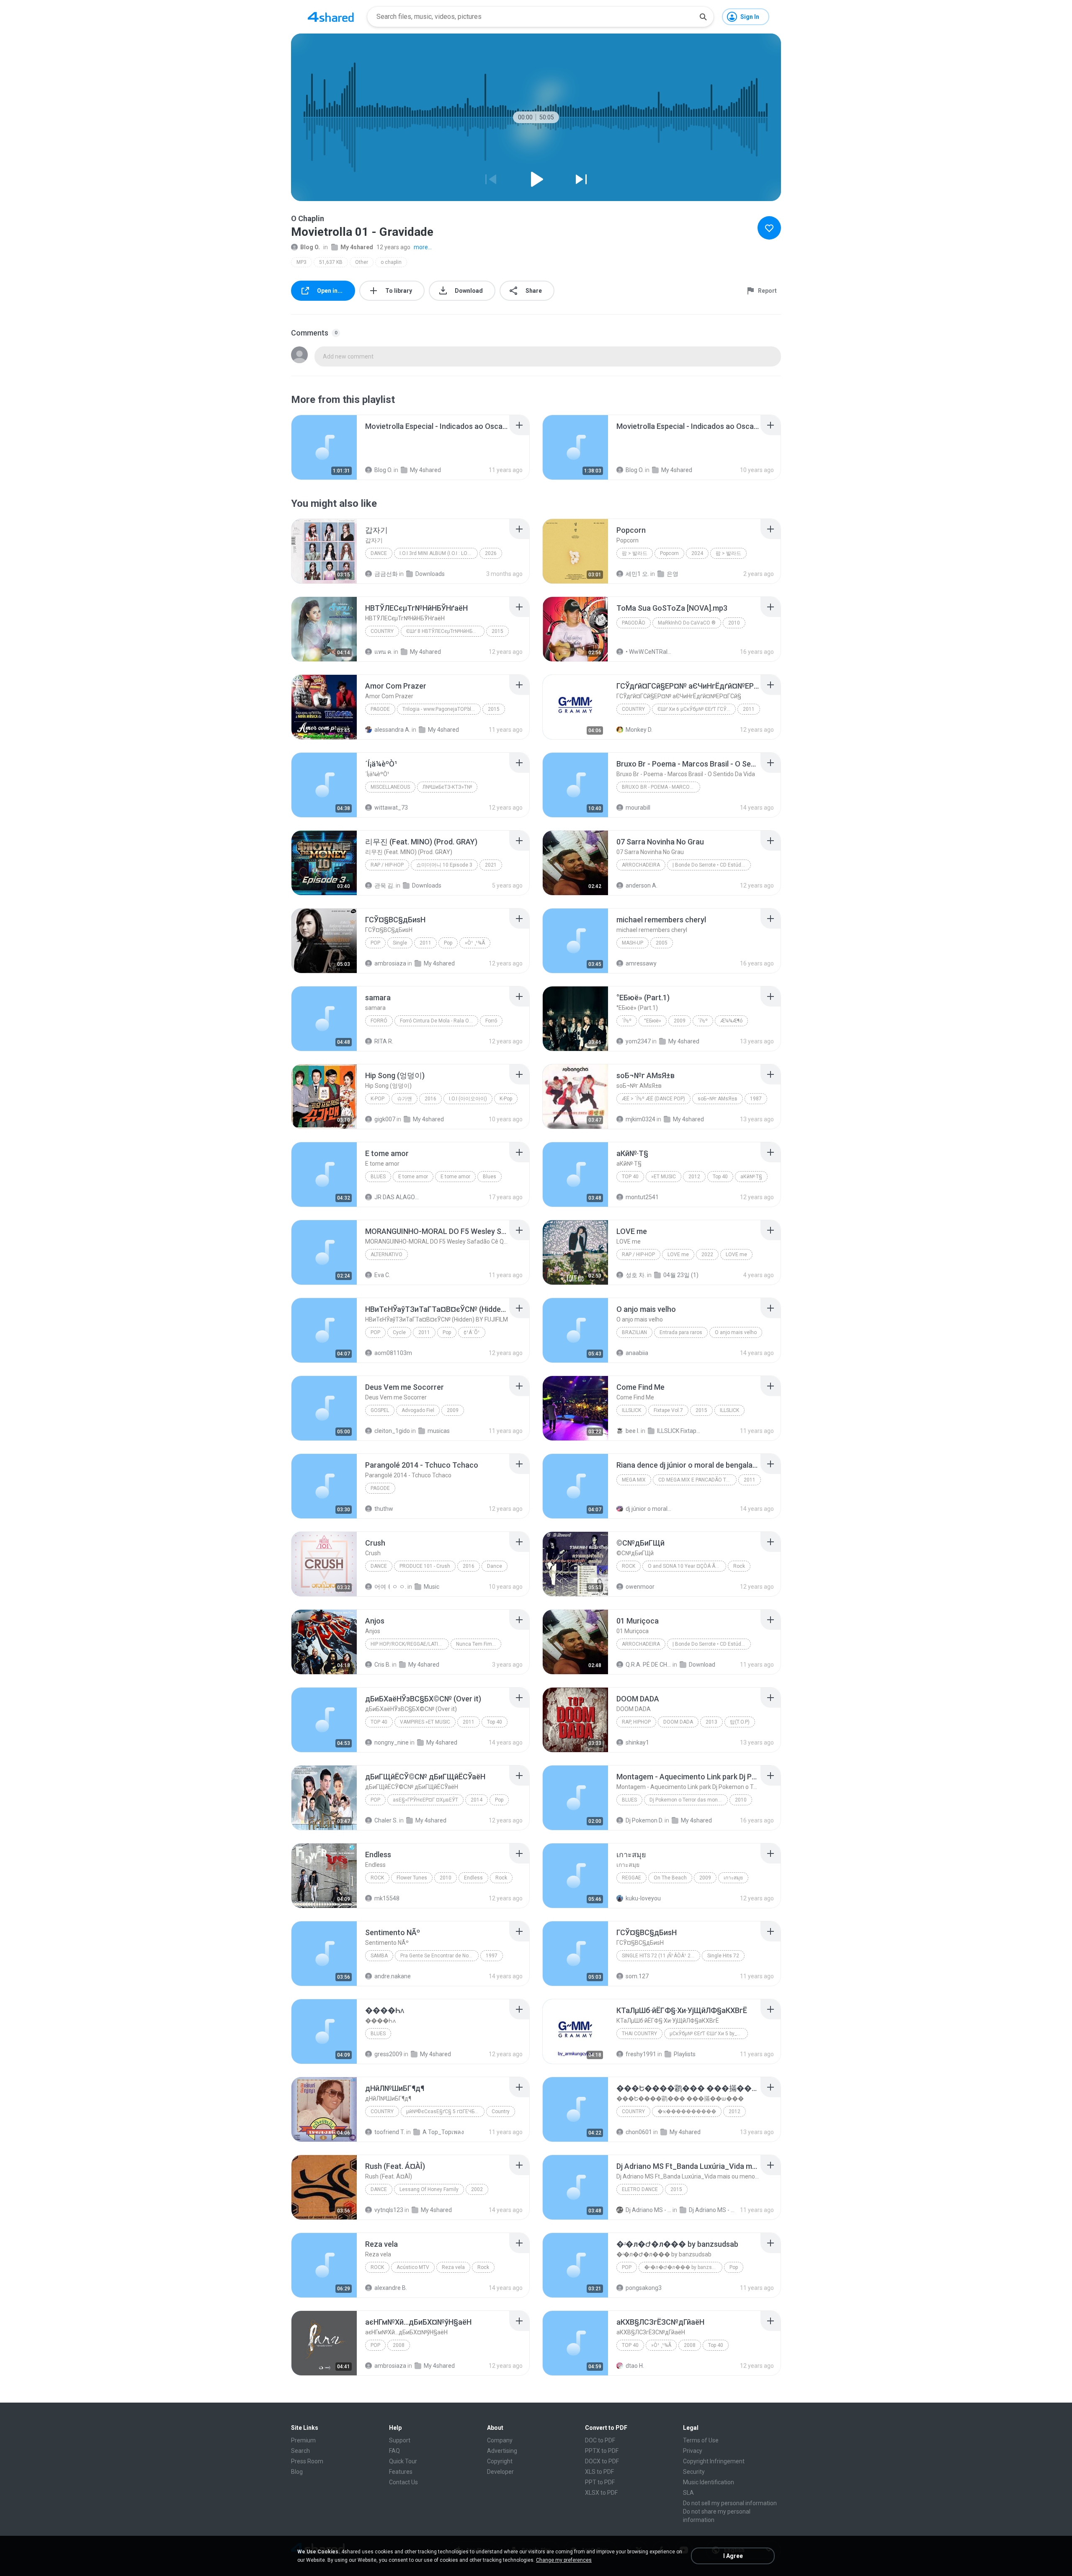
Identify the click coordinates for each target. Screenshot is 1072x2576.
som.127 (637, 1976)
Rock (629, 1566)
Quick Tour (403, 2461)
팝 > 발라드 (635, 553)
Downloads (430, 574)
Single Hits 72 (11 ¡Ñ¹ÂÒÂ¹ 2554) (661, 1956)
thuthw (384, 1509)
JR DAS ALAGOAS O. (397, 1197)
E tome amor (413, 1177)
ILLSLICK (631, 1410)
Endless (473, 1878)
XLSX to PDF (601, 2493)
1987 (756, 1099)
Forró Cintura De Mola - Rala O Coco (439, 1021)
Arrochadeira (641, 865)
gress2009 (388, 2054)
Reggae (631, 1878)
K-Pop (378, 1099)
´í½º (627, 1021)
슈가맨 (405, 1099)
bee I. (633, 1431)
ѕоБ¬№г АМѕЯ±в (718, 1099)
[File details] (324, 447)
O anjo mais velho (736, 1332)
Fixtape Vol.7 (668, 1410)
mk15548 (387, 1898)
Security (694, 2472)
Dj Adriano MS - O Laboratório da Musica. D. (648, 2210)
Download (702, 1665)
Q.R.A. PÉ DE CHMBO (648, 1665)
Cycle (399, 1332)
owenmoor (640, 1587)
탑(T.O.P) (740, 1722)
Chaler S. (386, 1820)
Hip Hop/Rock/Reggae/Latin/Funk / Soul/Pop (410, 1644)
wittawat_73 (391, 808)
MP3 (301, 262)
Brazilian (634, 1332)
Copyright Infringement (714, 2461)
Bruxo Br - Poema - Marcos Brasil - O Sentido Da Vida (661, 787)
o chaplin (391, 262)
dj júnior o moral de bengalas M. (648, 1509)
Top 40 (630, 1177)
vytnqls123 (389, 2210)
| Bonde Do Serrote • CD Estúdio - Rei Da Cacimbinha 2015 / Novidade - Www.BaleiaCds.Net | (712, 865)
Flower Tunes (412, 1878)
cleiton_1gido (392, 1431)
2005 (662, 943)
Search (300, 2451)
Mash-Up (633, 943)
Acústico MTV (413, 2267)
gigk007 (385, 1119)
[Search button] (703, 17)
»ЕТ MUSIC (664, 1177)
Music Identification (709, 2482)
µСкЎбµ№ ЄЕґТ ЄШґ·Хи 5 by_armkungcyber (709, 2034)
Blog (297, 2472)
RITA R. (384, 1041)
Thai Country (639, 2034)
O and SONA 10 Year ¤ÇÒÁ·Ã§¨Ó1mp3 (687, 1566)
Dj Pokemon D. (644, 1820)
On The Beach (670, 1878)
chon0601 (639, 2132)
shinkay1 (637, 1742)
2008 (399, 2345)
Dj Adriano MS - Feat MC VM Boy (712, 2210)
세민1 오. (637, 574)
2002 (477, 2189)
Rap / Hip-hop (387, 865)
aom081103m (393, 1353)
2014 (477, 1800)
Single (400, 943)
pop (375, 2345)
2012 (694, 1177)
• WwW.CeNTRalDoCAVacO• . (648, 652)
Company (500, 2440)
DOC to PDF (600, 2440)
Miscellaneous (390, 787)
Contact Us (403, 2482)
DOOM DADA (678, 1722)
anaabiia (637, 1353)
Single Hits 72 (723, 1956)
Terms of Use (701, 2440)
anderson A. (642, 885)
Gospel (380, 1410)
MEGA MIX (634, 1480)
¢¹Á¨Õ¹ (472, 1332)
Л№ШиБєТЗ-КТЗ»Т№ (447, 787)
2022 (707, 1254)
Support (400, 2440)
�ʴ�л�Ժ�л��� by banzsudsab (683, 2267)
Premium (303, 2440)
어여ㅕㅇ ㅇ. (390, 1587)
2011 (749, 709)
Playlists (685, 2054)
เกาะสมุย (733, 1878)
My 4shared (357, 247)
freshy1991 (641, 2054)
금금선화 (386, 574)
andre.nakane (393, 1976)
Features (401, 2472)
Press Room (307, 2461)
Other (362, 262)
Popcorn (669, 553)
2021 (491, 865)
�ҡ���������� (687, 2111)
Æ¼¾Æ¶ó (731, 1021)
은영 (673, 574)
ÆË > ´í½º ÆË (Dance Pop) (653, 1099)
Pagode (380, 709)
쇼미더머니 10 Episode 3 (444, 865)
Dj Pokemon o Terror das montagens (689, 1800)
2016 (430, 1099)
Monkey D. (639, 730)
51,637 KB (331, 262)
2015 (497, 631)
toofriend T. (390, 2132)
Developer (500, 2472)
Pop (375, 943)
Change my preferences (564, 2560)
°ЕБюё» (653, 1021)
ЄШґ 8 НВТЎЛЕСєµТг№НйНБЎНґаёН (445, 631)
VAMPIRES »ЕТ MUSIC (425, 1722)
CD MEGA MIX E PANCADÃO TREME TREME (697, 1480)
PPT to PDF (600, 2482)
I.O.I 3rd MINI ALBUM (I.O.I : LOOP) (438, 553)
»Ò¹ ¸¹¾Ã (475, 943)
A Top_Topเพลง (443, 2132)
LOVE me (678, 1254)
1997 (492, 1956)
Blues (378, 1177)
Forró (379, 1021)
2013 (711, 1722)
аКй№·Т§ (751, 1177)
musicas (439, 1431)
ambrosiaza (390, 963)
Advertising (502, 2451)
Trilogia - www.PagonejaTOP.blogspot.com (442, 709)
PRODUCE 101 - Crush (425, 1566)
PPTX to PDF (602, 2451)
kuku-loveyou (643, 1898)
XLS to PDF (599, 2472)
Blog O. (310, 247)
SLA (688, 2493)
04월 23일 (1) (681, 1275)
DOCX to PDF (602, 2461)
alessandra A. (392, 730)
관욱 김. (384, 885)
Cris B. (383, 1665)
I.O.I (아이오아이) (468, 1099)
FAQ (394, 2451)
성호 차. (636, 1275)
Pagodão (634, 623)
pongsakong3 (644, 2288)
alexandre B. (391, 2288)
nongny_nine (392, 1742)
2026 (491, 553)
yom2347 (638, 1041)
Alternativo (387, 1254)
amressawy (641, 963)
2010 (734, 623)
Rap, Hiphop (636, 1722)
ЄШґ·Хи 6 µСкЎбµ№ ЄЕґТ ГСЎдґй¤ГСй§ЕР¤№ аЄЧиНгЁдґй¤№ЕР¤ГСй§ (697, 709)
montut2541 (642, 1197)
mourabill (638, 808)
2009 (680, 1021)
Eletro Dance (640, 2189)
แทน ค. (383, 652)
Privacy (693, 2451)
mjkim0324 (640, 1119)
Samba (379, 1956)
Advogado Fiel (418, 1410)
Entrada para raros (681, 1332)
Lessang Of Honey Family (429, 2189)
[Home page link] (331, 17)
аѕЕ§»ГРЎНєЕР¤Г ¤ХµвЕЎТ (425, 1800)
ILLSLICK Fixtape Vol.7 (680, 1431)
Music (432, 1587)
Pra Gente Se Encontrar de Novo (437, 1956)
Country (382, 631)
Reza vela (453, 2267)
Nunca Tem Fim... (476, 1644)
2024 (697, 553)
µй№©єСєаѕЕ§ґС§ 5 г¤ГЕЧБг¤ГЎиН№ (445, 2111)
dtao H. (635, 2366)
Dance (379, 553)
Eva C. (382, 1275)
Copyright (500, 2461)
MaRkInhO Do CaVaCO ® (687, 623)
